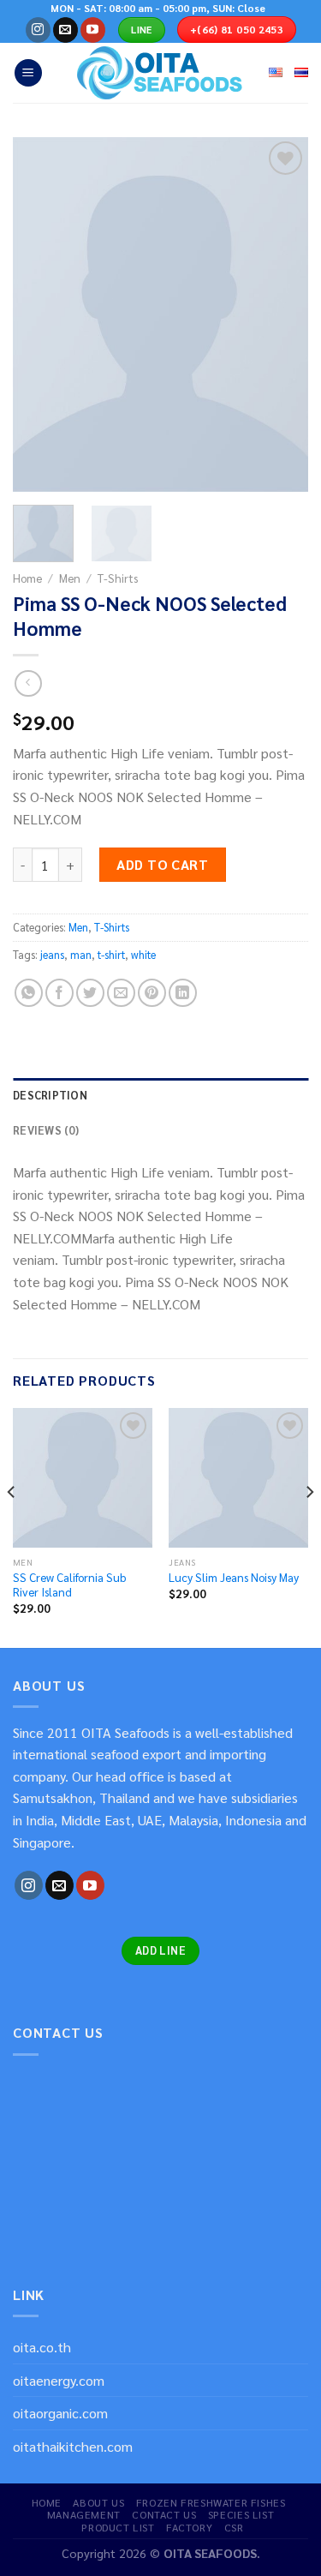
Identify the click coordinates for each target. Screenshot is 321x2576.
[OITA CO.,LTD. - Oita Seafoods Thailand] (161, 73)
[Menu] (28, 73)
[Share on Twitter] (90, 993)
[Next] (281, 315)
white (143, 954)
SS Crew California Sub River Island (69, 1585)
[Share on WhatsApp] (29, 993)
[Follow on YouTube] (93, 30)
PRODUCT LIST (118, 2527)
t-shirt (111, 954)
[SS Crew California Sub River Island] (83, 1478)
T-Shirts (118, 578)
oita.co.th (42, 2347)
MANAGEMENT (84, 2514)
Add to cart (162, 864)
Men (70, 578)
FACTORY (189, 2527)
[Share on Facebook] (59, 993)
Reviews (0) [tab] (46, 1130)
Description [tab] (50, 1095)
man (81, 954)
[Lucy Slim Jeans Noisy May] (238, 1478)
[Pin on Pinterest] (152, 993)
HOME (47, 2502)
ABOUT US (98, 2502)
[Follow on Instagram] (38, 30)
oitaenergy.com (59, 2380)
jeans (52, 954)
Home (27, 578)
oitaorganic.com (60, 2413)
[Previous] (40, 315)
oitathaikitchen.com (73, 2446)
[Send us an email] (65, 30)
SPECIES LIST (241, 2514)
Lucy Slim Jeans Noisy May (234, 1577)
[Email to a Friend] (121, 993)
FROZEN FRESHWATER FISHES (211, 2502)
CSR (234, 2527)
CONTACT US (164, 2514)
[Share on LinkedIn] (183, 993)
